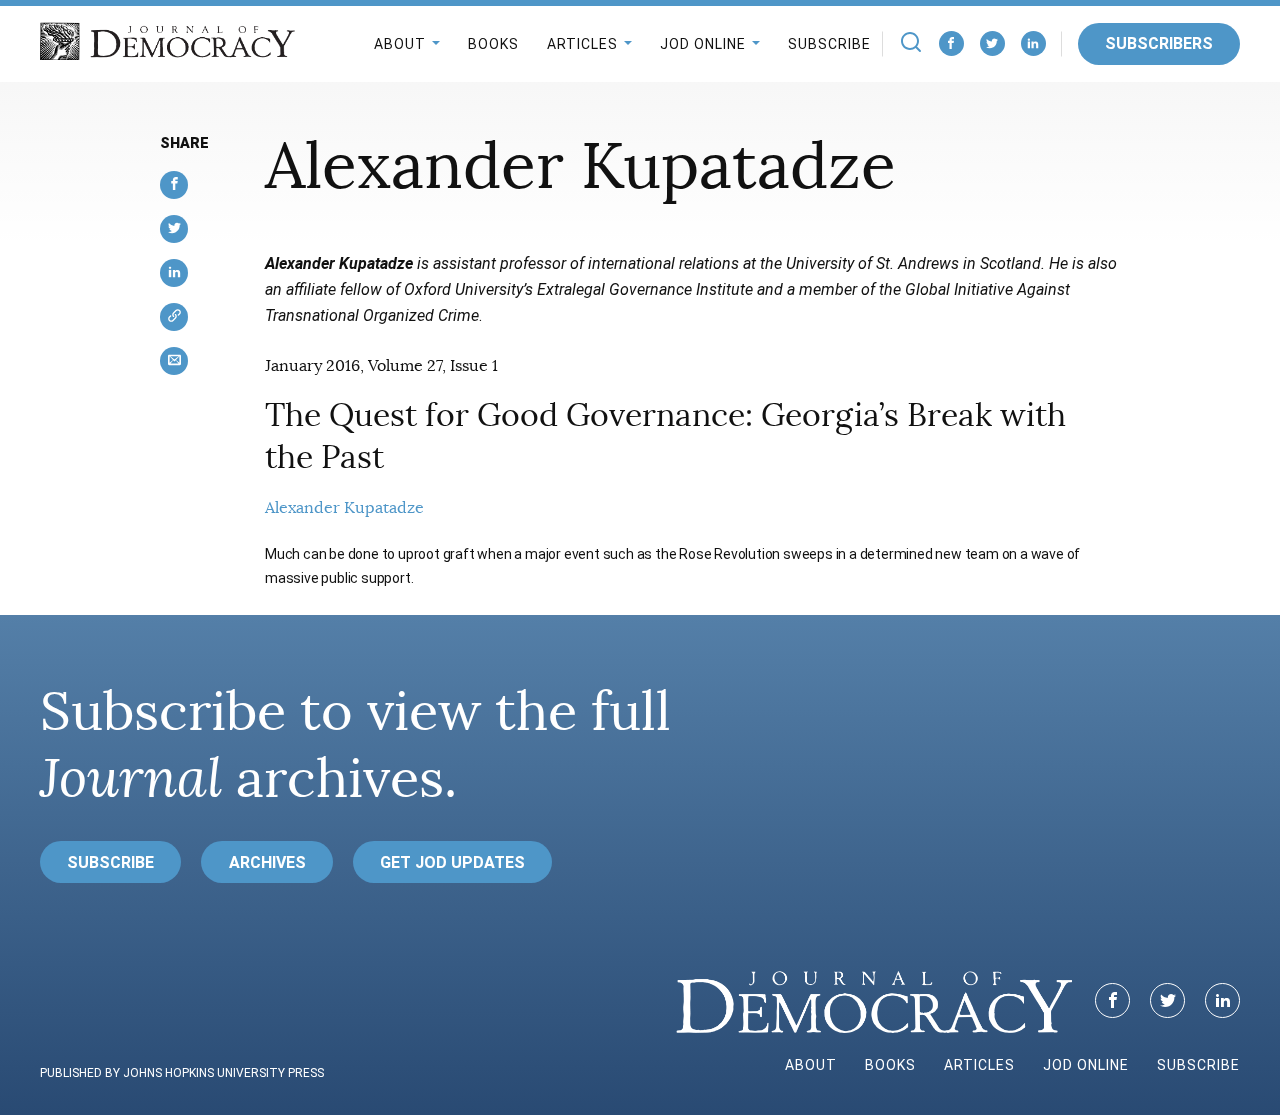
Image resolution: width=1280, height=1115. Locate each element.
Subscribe (829, 44)
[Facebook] (951, 43)
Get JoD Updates (452, 862)
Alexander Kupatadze (344, 508)
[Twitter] (992, 43)
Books (493, 44)
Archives (267, 862)
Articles (582, 44)
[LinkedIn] (1033, 43)
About (400, 44)
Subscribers (1159, 43)
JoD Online (703, 44)
